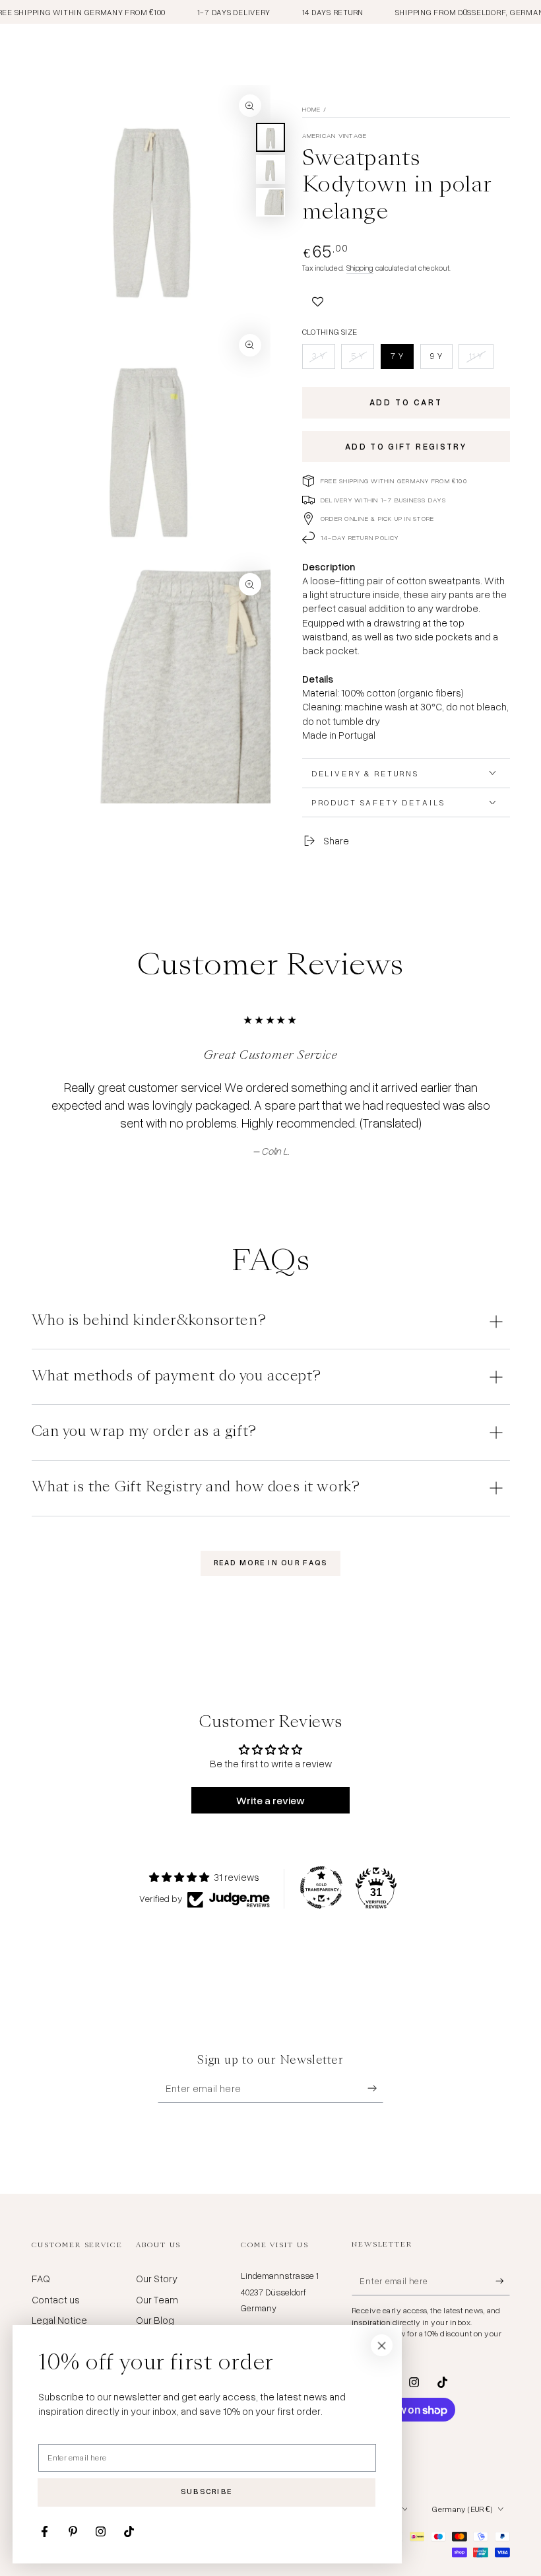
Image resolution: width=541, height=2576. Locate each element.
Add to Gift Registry (406, 446)
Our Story (157, 2278)
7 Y (402, 359)
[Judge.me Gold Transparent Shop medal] (321, 1887)
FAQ (41, 2278)
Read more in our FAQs (271, 1563)
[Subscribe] (375, 2089)
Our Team (157, 2299)
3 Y (323, 359)
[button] (318, 300)
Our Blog (155, 2320)
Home (312, 109)
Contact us (56, 2299)
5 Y (362, 359)
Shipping (360, 268)
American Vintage (335, 135)
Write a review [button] (270, 1800)
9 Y (441, 359)
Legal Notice (59, 2320)
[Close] (382, 2346)
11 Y (481, 359)
